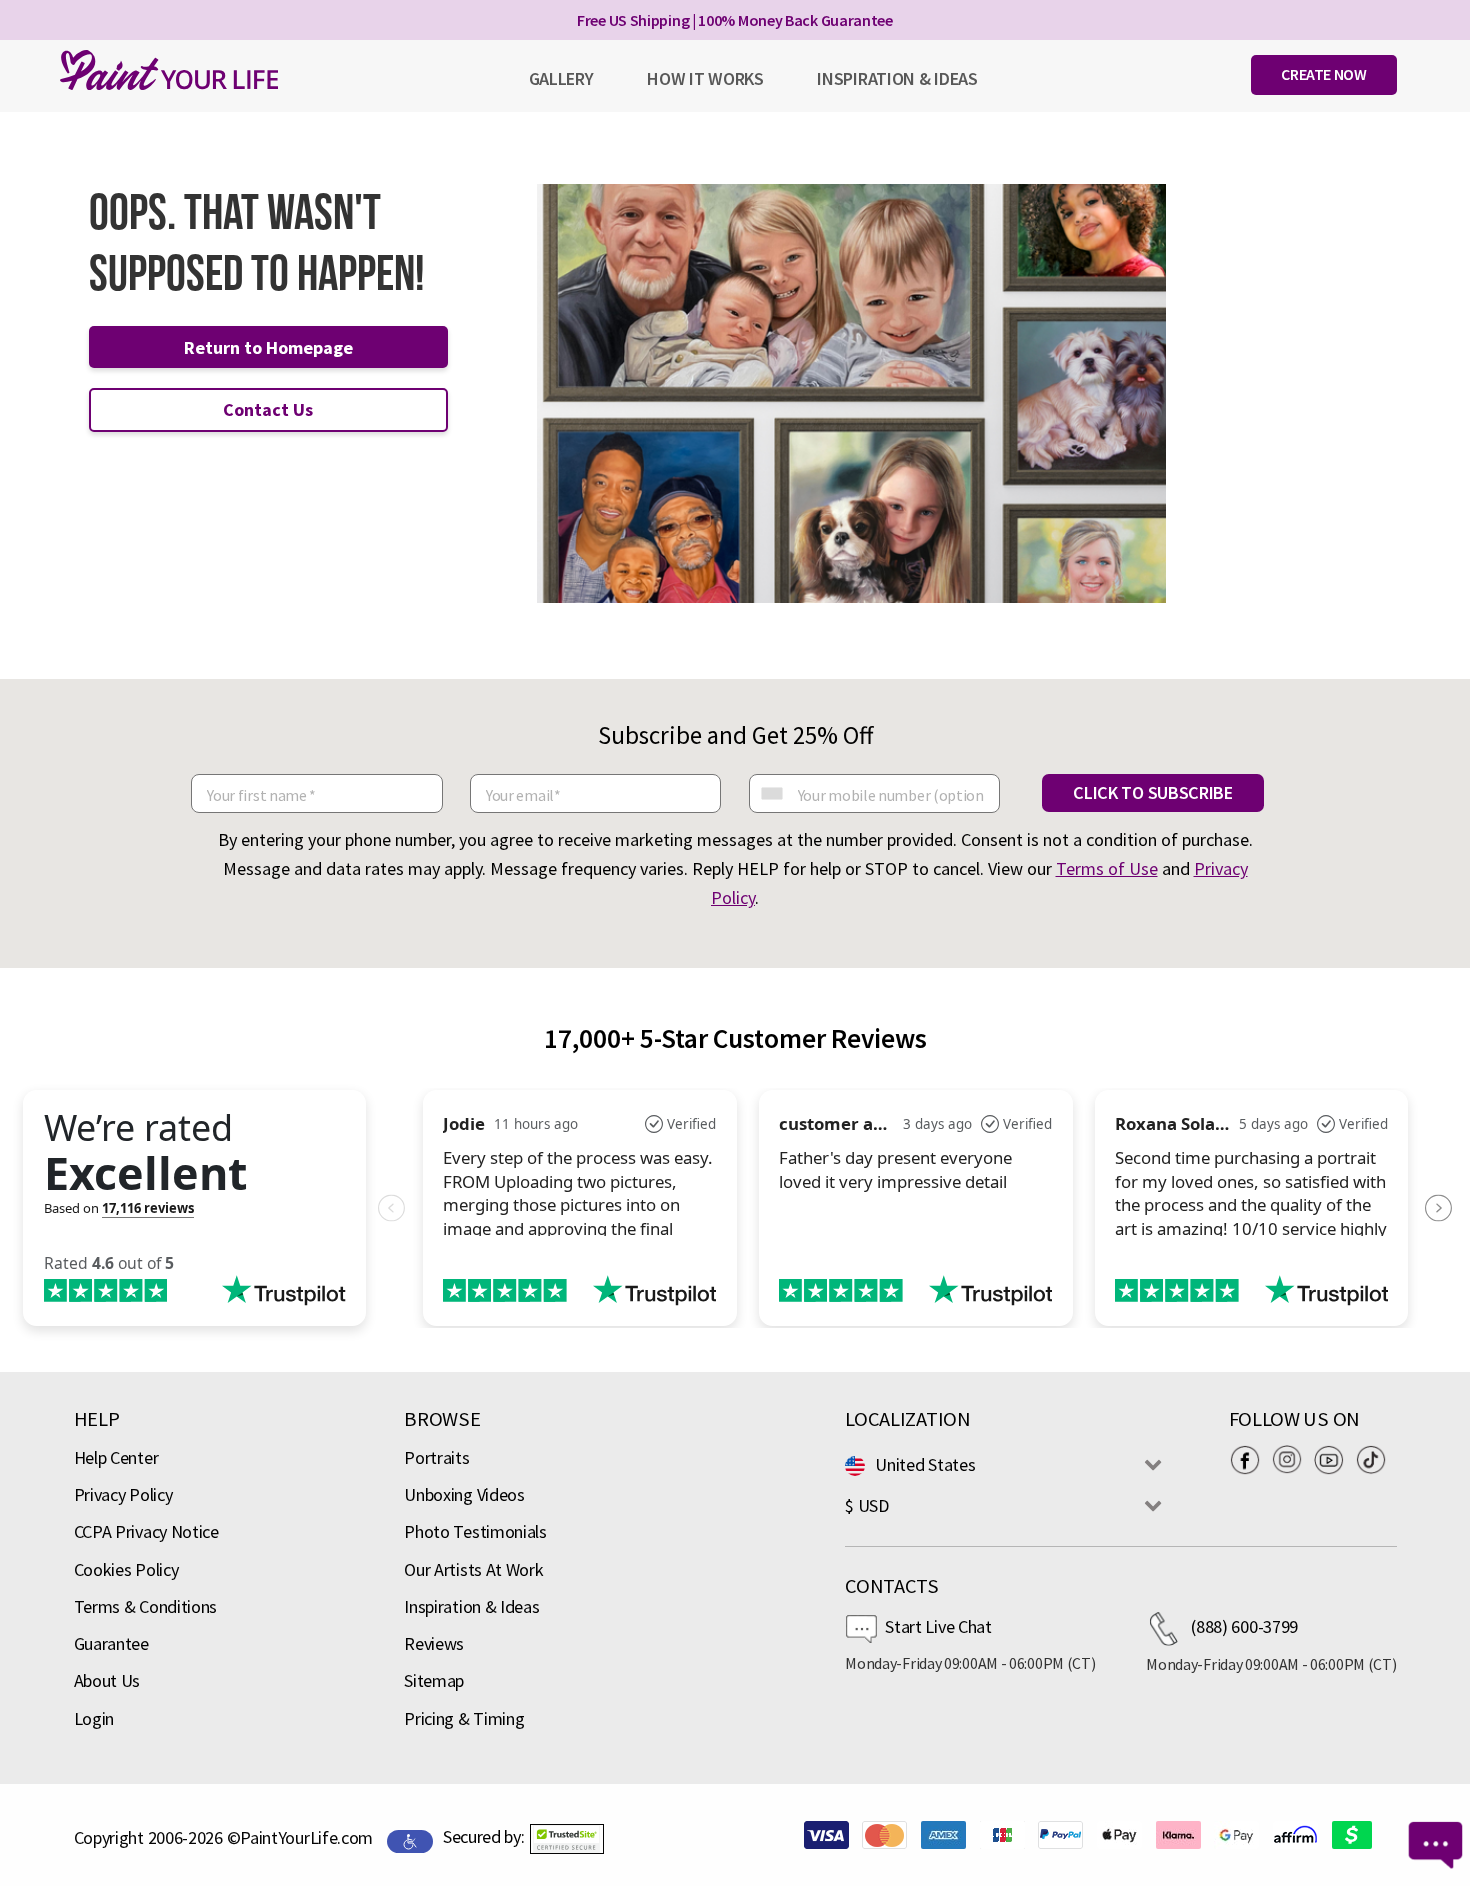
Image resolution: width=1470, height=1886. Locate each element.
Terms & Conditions (146, 1606)
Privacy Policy (123, 1494)
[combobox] (771, 793)
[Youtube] (1334, 1460)
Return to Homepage (268, 347)
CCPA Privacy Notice (146, 1531)
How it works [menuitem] (705, 78)
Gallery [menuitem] (561, 78)
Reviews (434, 1643)
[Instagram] (1292, 1460)
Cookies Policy (126, 1569)
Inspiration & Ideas (471, 1606)
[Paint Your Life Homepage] (169, 70)
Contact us (268, 409)
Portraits (436, 1457)
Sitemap (434, 1680)
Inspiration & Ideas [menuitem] (897, 78)
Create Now (1323, 74)
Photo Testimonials (475, 1531)
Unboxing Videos (464, 1494)
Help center (116, 1457)
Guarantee (111, 1643)
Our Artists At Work (473, 1569)
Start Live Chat (938, 1626)
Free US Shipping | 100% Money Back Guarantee (735, 20)
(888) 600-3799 (1244, 1626)
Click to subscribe (1153, 792)
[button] (567, 1839)
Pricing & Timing (464, 1718)
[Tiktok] (1376, 1460)
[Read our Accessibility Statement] (410, 1839)
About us (107, 1680)
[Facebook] (1250, 1460)
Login (94, 1718)
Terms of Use (1107, 868)
